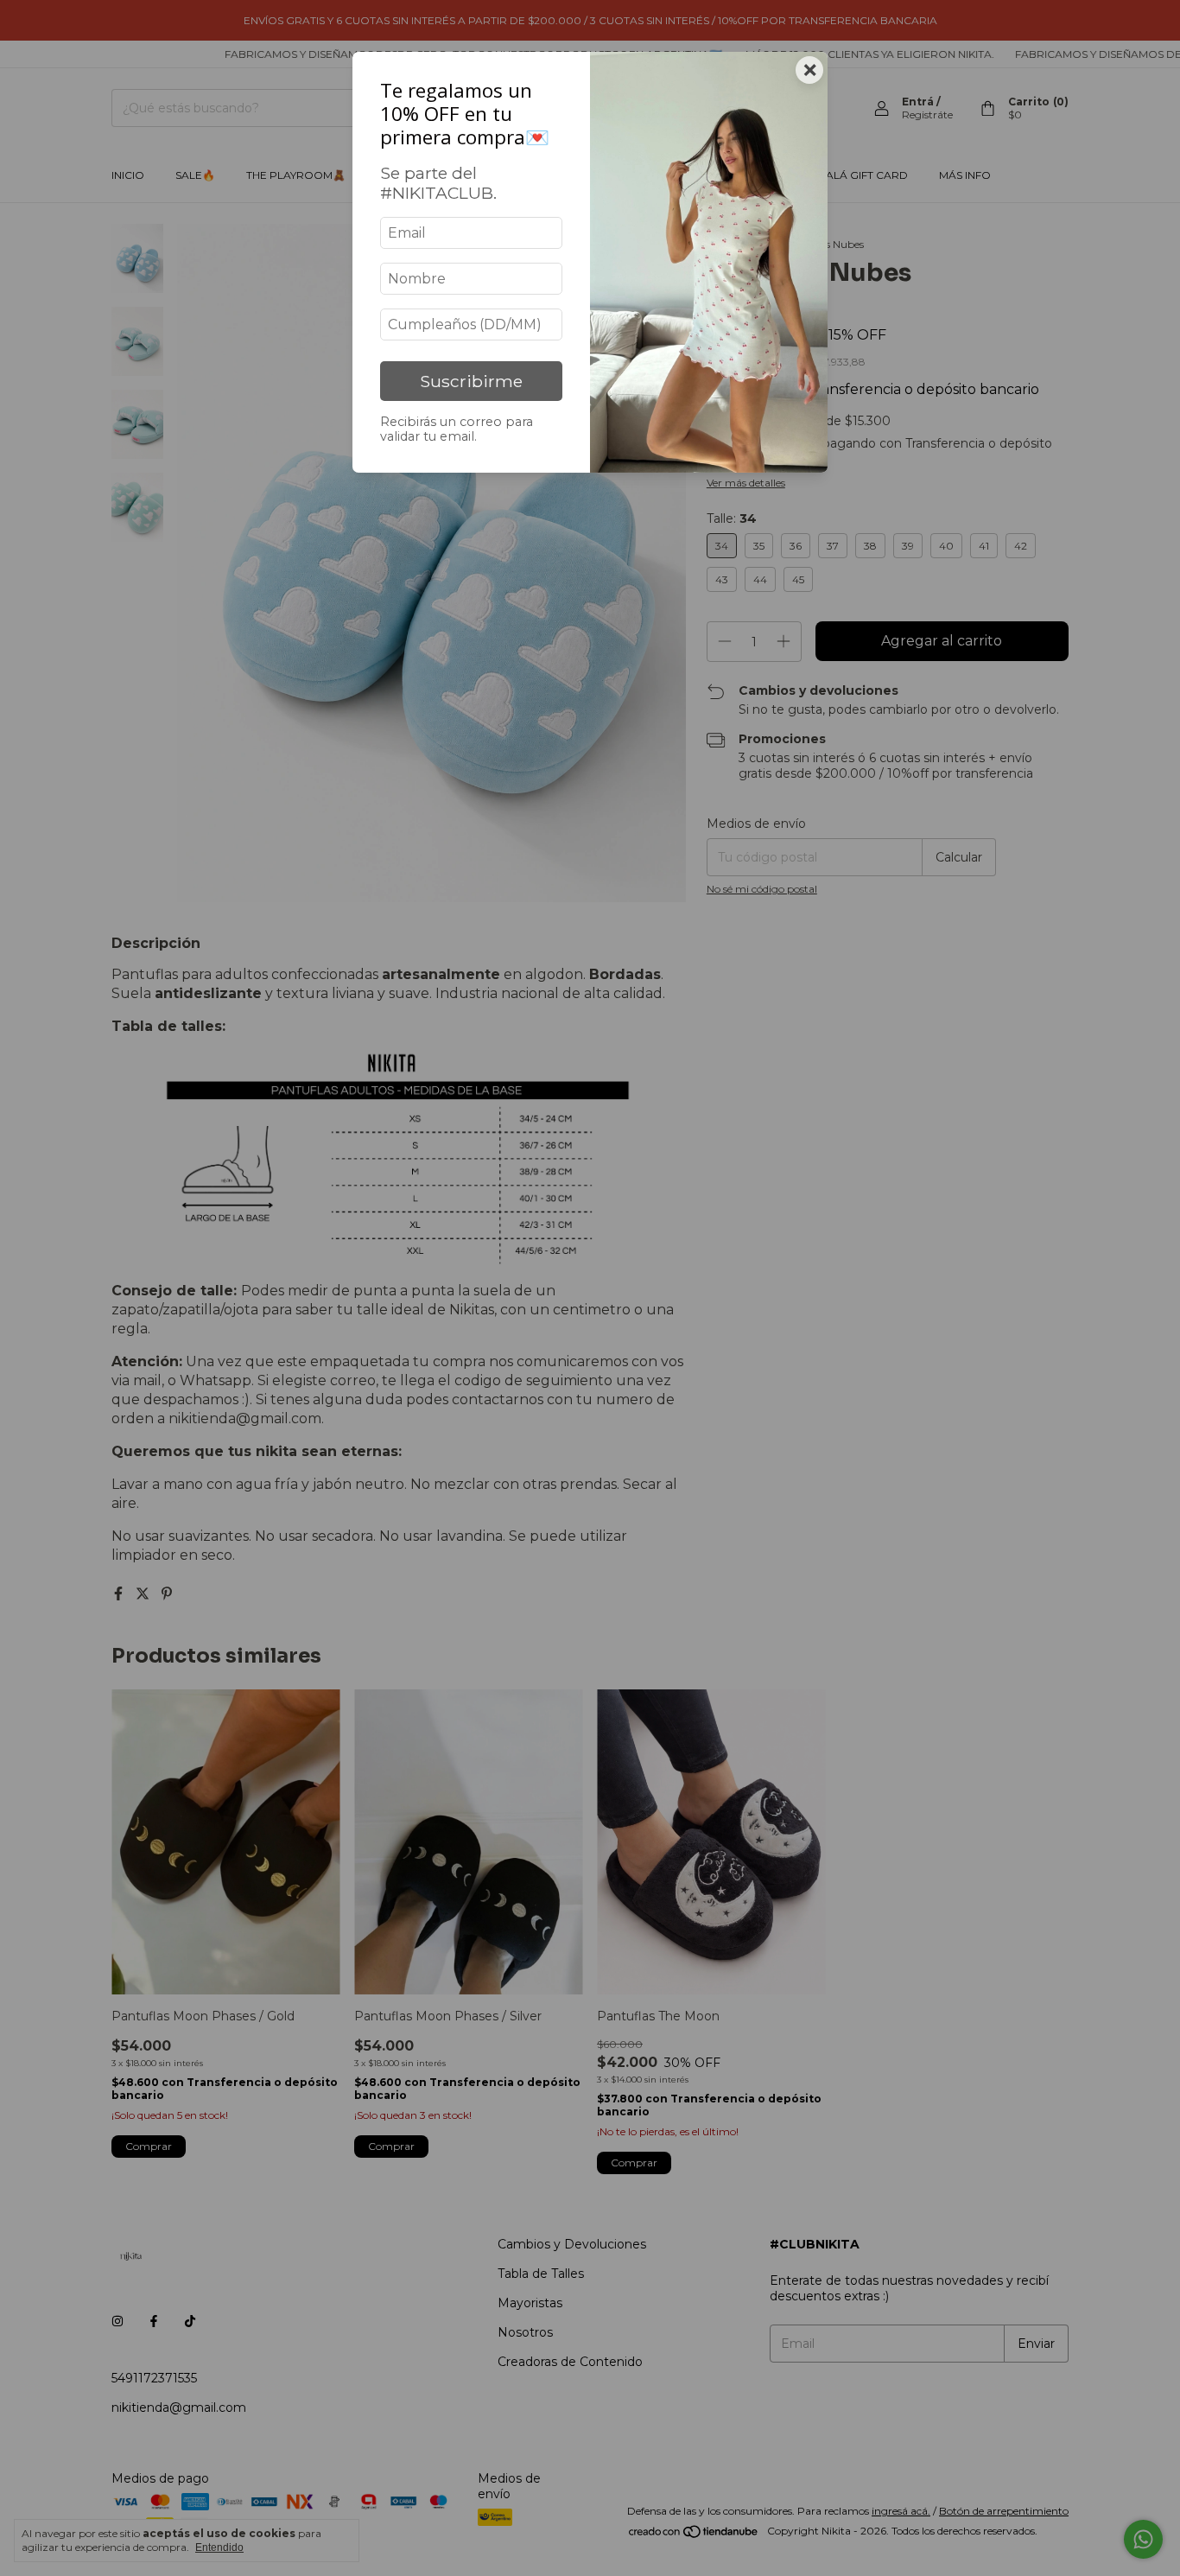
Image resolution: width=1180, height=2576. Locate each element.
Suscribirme (471, 381)
